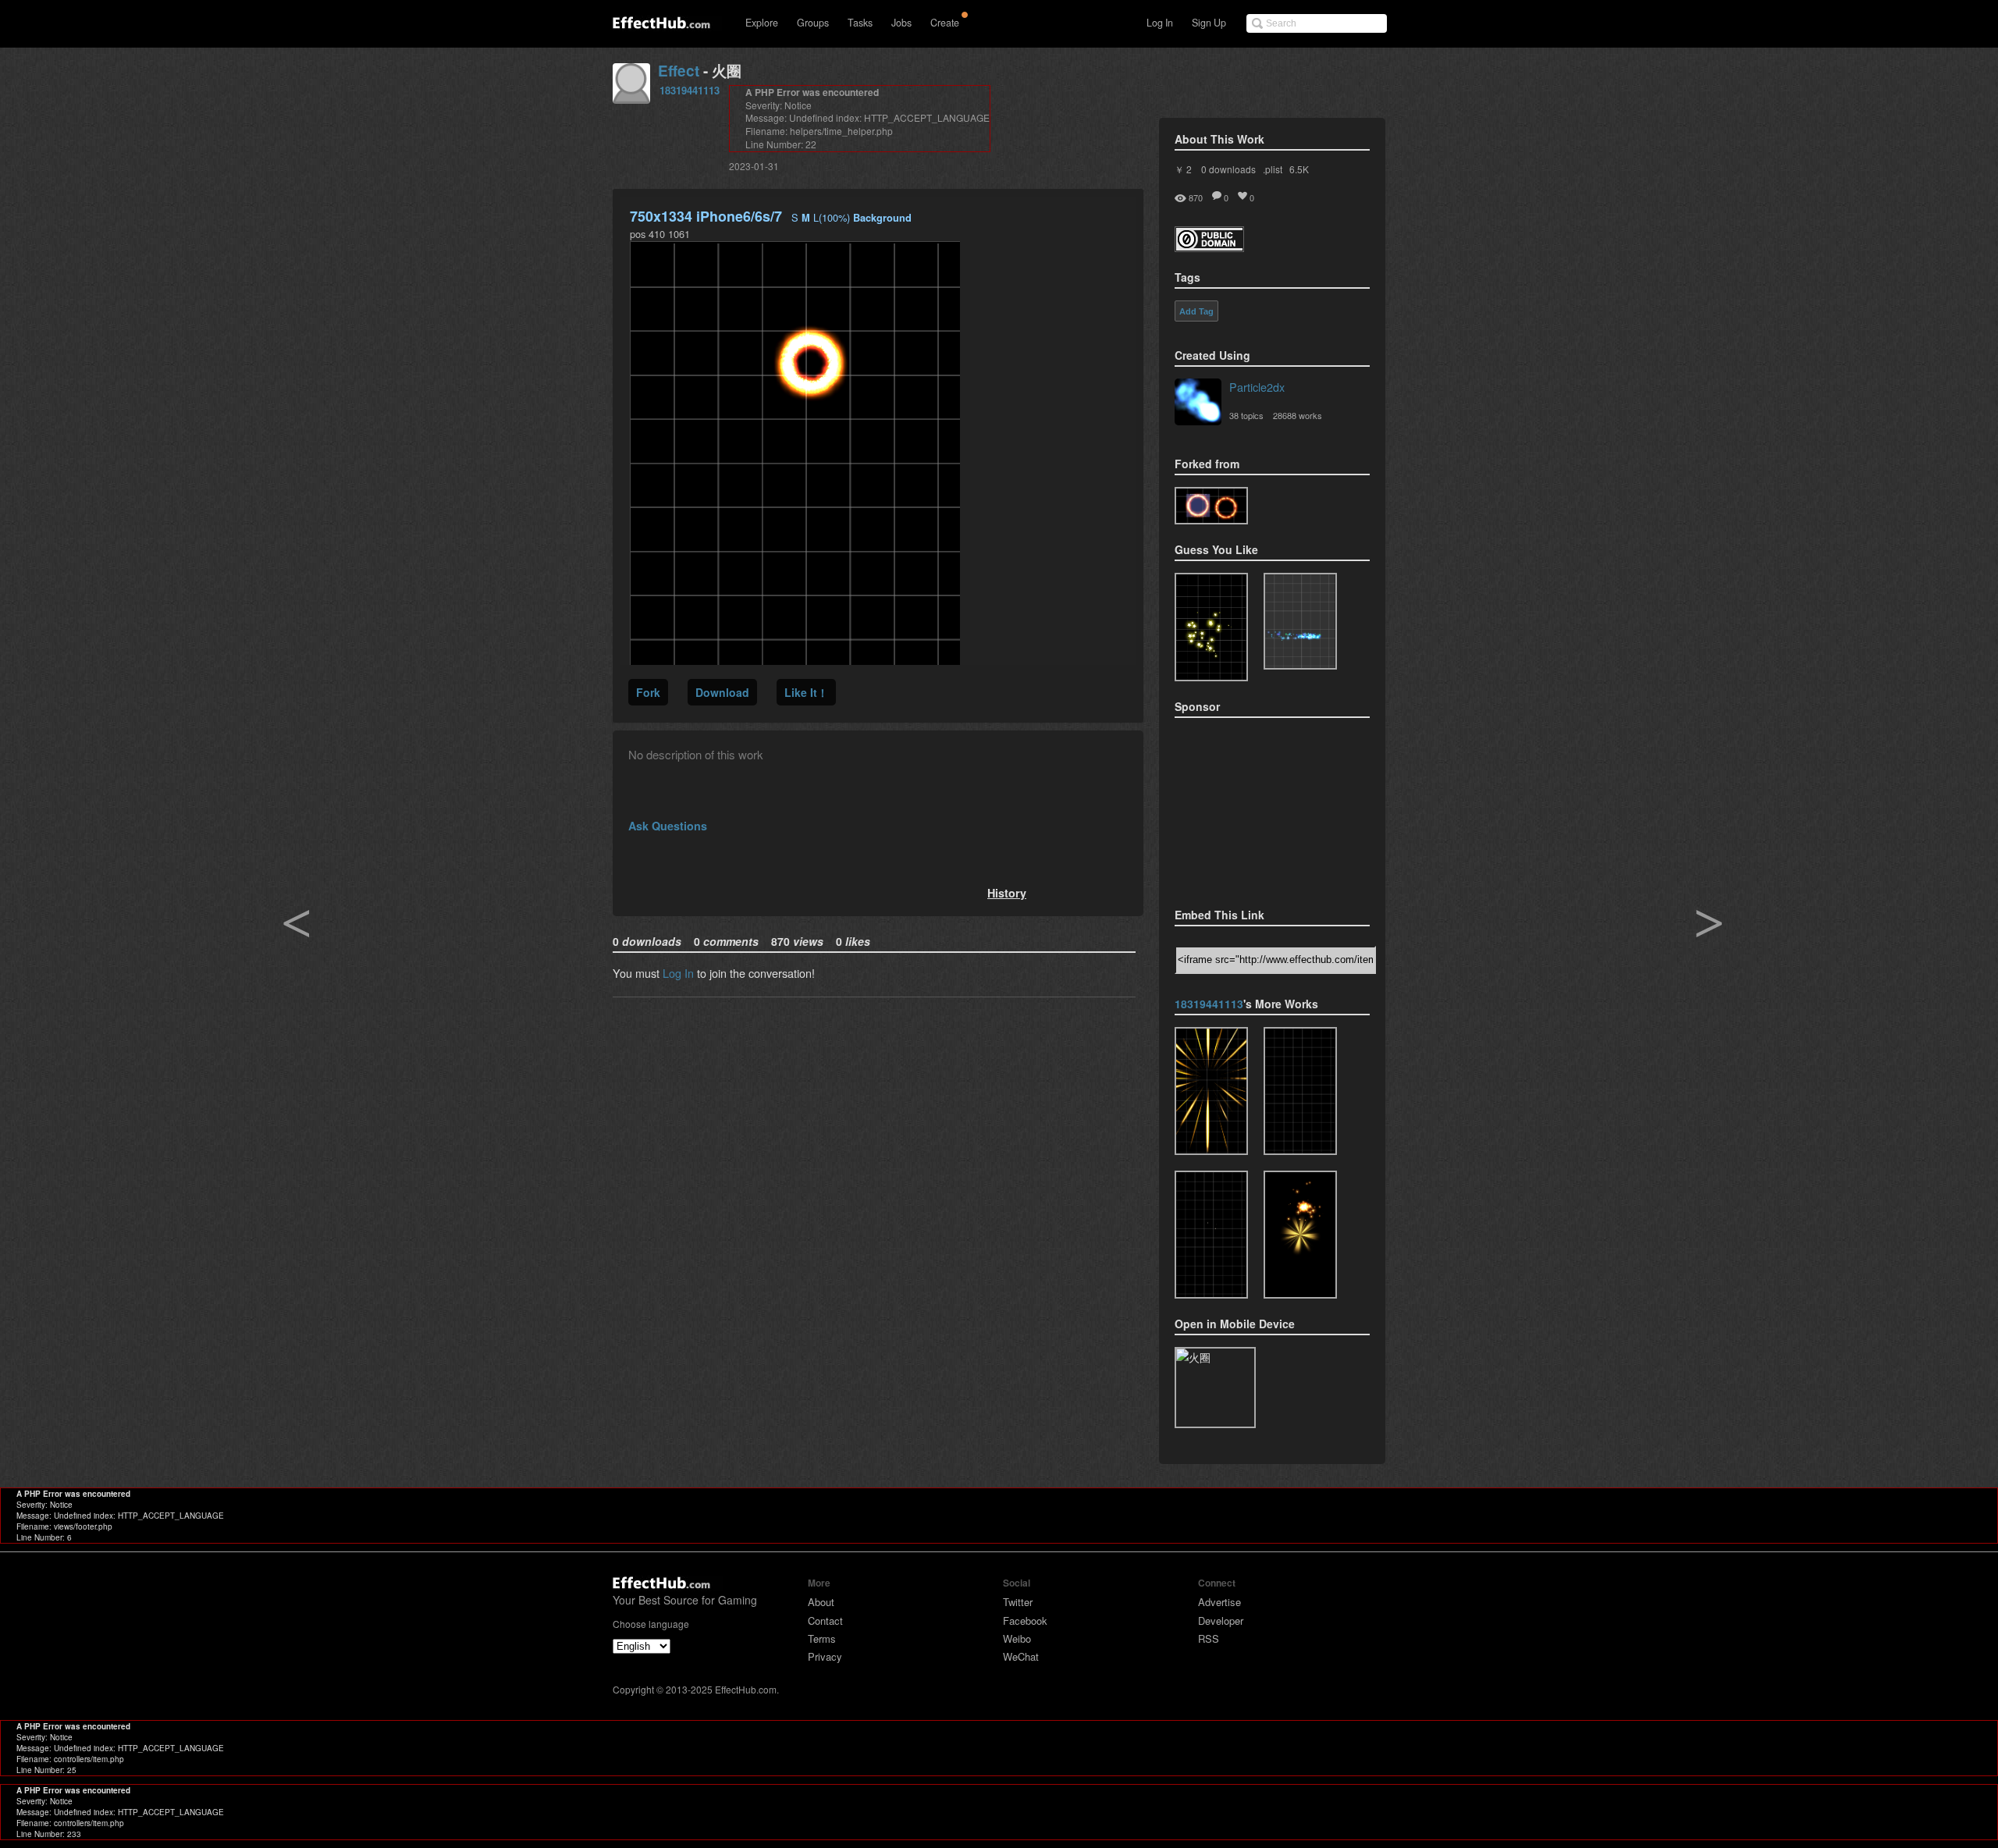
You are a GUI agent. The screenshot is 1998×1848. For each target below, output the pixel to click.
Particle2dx (1257, 387)
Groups (813, 23)
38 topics (1246, 415)
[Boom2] (1211, 627)
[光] (1211, 1091)
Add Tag (1196, 311)
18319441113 (690, 90)
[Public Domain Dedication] (1209, 247)
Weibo (1017, 1638)
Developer (1221, 1621)
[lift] (1300, 1091)
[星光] (1300, 1235)
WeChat (1021, 1656)
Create (945, 23)
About (821, 1602)
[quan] (1211, 506)
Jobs (901, 23)
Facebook (1025, 1621)
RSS (1209, 1638)
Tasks (860, 23)
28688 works (1298, 415)
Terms (822, 1638)
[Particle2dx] (1198, 403)
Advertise (1219, 1602)
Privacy (825, 1656)
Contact (825, 1621)
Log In (1160, 23)
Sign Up (1209, 23)
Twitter (1018, 1602)
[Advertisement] (1253, 808)
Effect (679, 71)
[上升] (1211, 1235)
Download (722, 692)
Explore (762, 23)
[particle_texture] (1300, 621)
